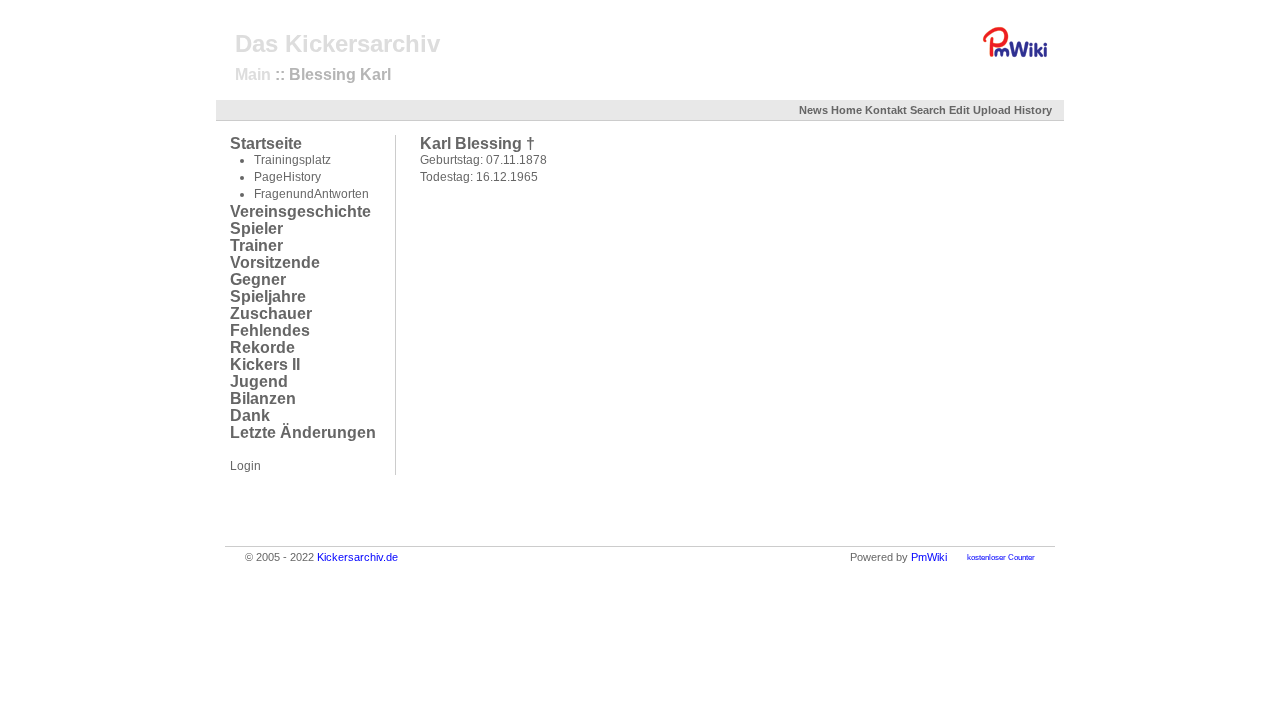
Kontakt (886, 110)
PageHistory (287, 177)
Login (245, 466)
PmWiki (929, 557)
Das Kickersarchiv (337, 43)
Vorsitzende (275, 262)
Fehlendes (270, 330)
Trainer (256, 245)
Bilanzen (263, 398)
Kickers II (265, 364)
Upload (992, 110)
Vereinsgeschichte (300, 211)
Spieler (256, 228)
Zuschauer (271, 313)
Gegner (258, 279)
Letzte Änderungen (303, 432)
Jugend (259, 381)
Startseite (266, 143)
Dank (250, 415)
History (1033, 110)
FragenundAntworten (311, 194)
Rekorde (262, 347)
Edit (959, 110)
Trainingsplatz (292, 160)
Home (846, 110)
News (813, 110)
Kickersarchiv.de (357, 557)
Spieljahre (268, 296)
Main (253, 74)
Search (928, 110)
